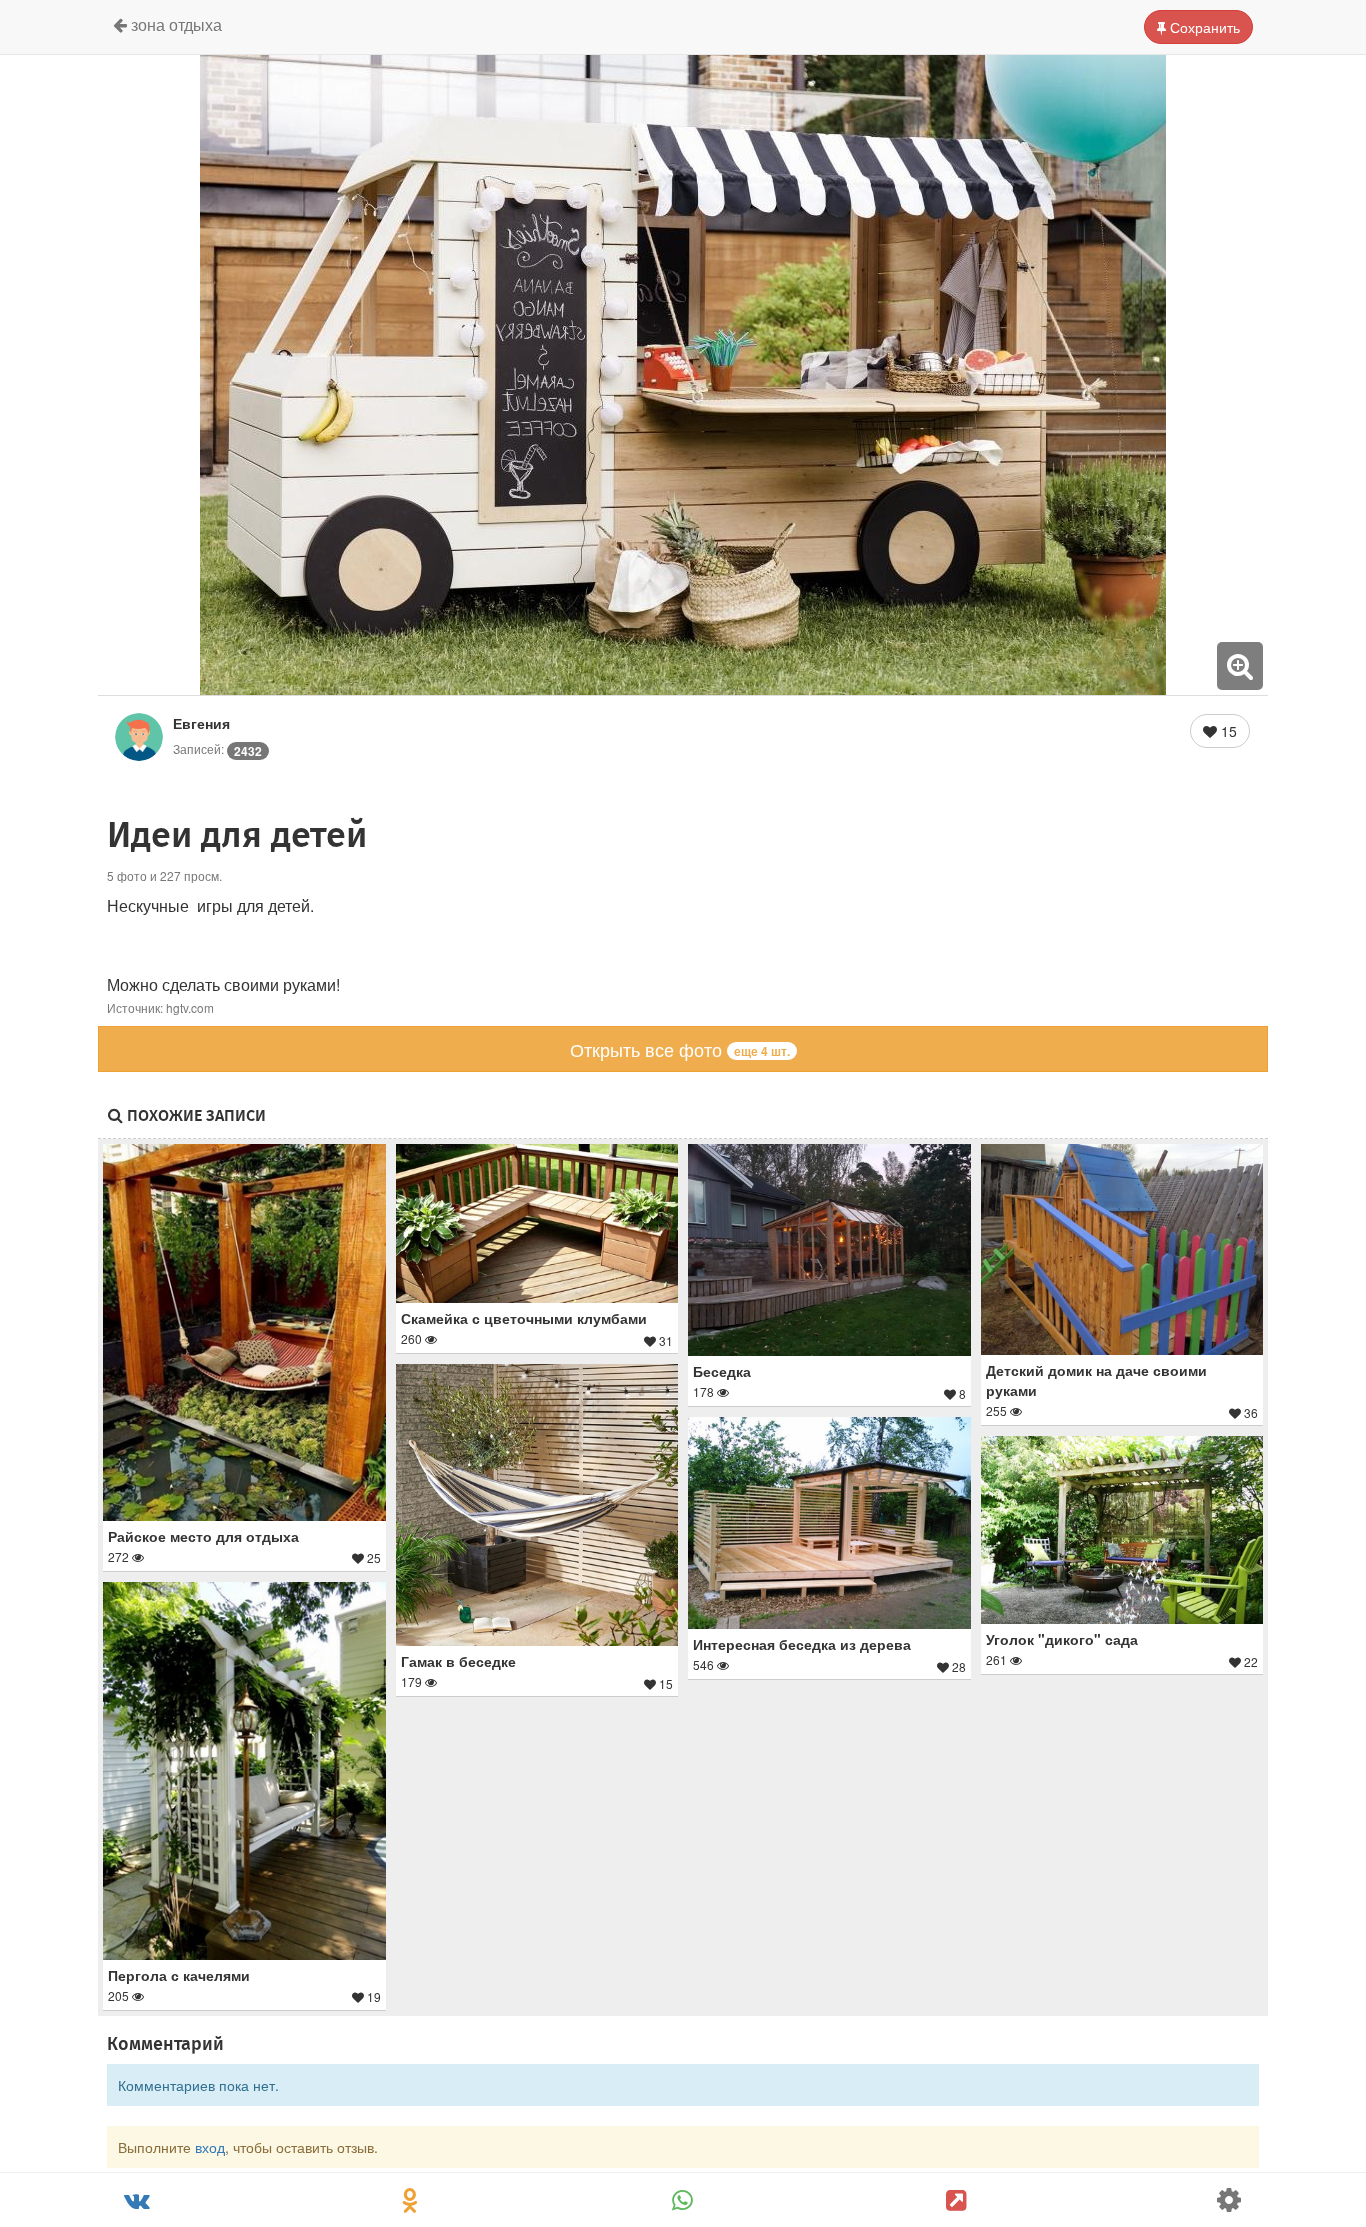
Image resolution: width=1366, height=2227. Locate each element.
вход (210, 2147)
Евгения (201, 723)
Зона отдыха (174, 24)
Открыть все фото (680, 1049)
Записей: (217, 748)
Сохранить (1203, 27)
